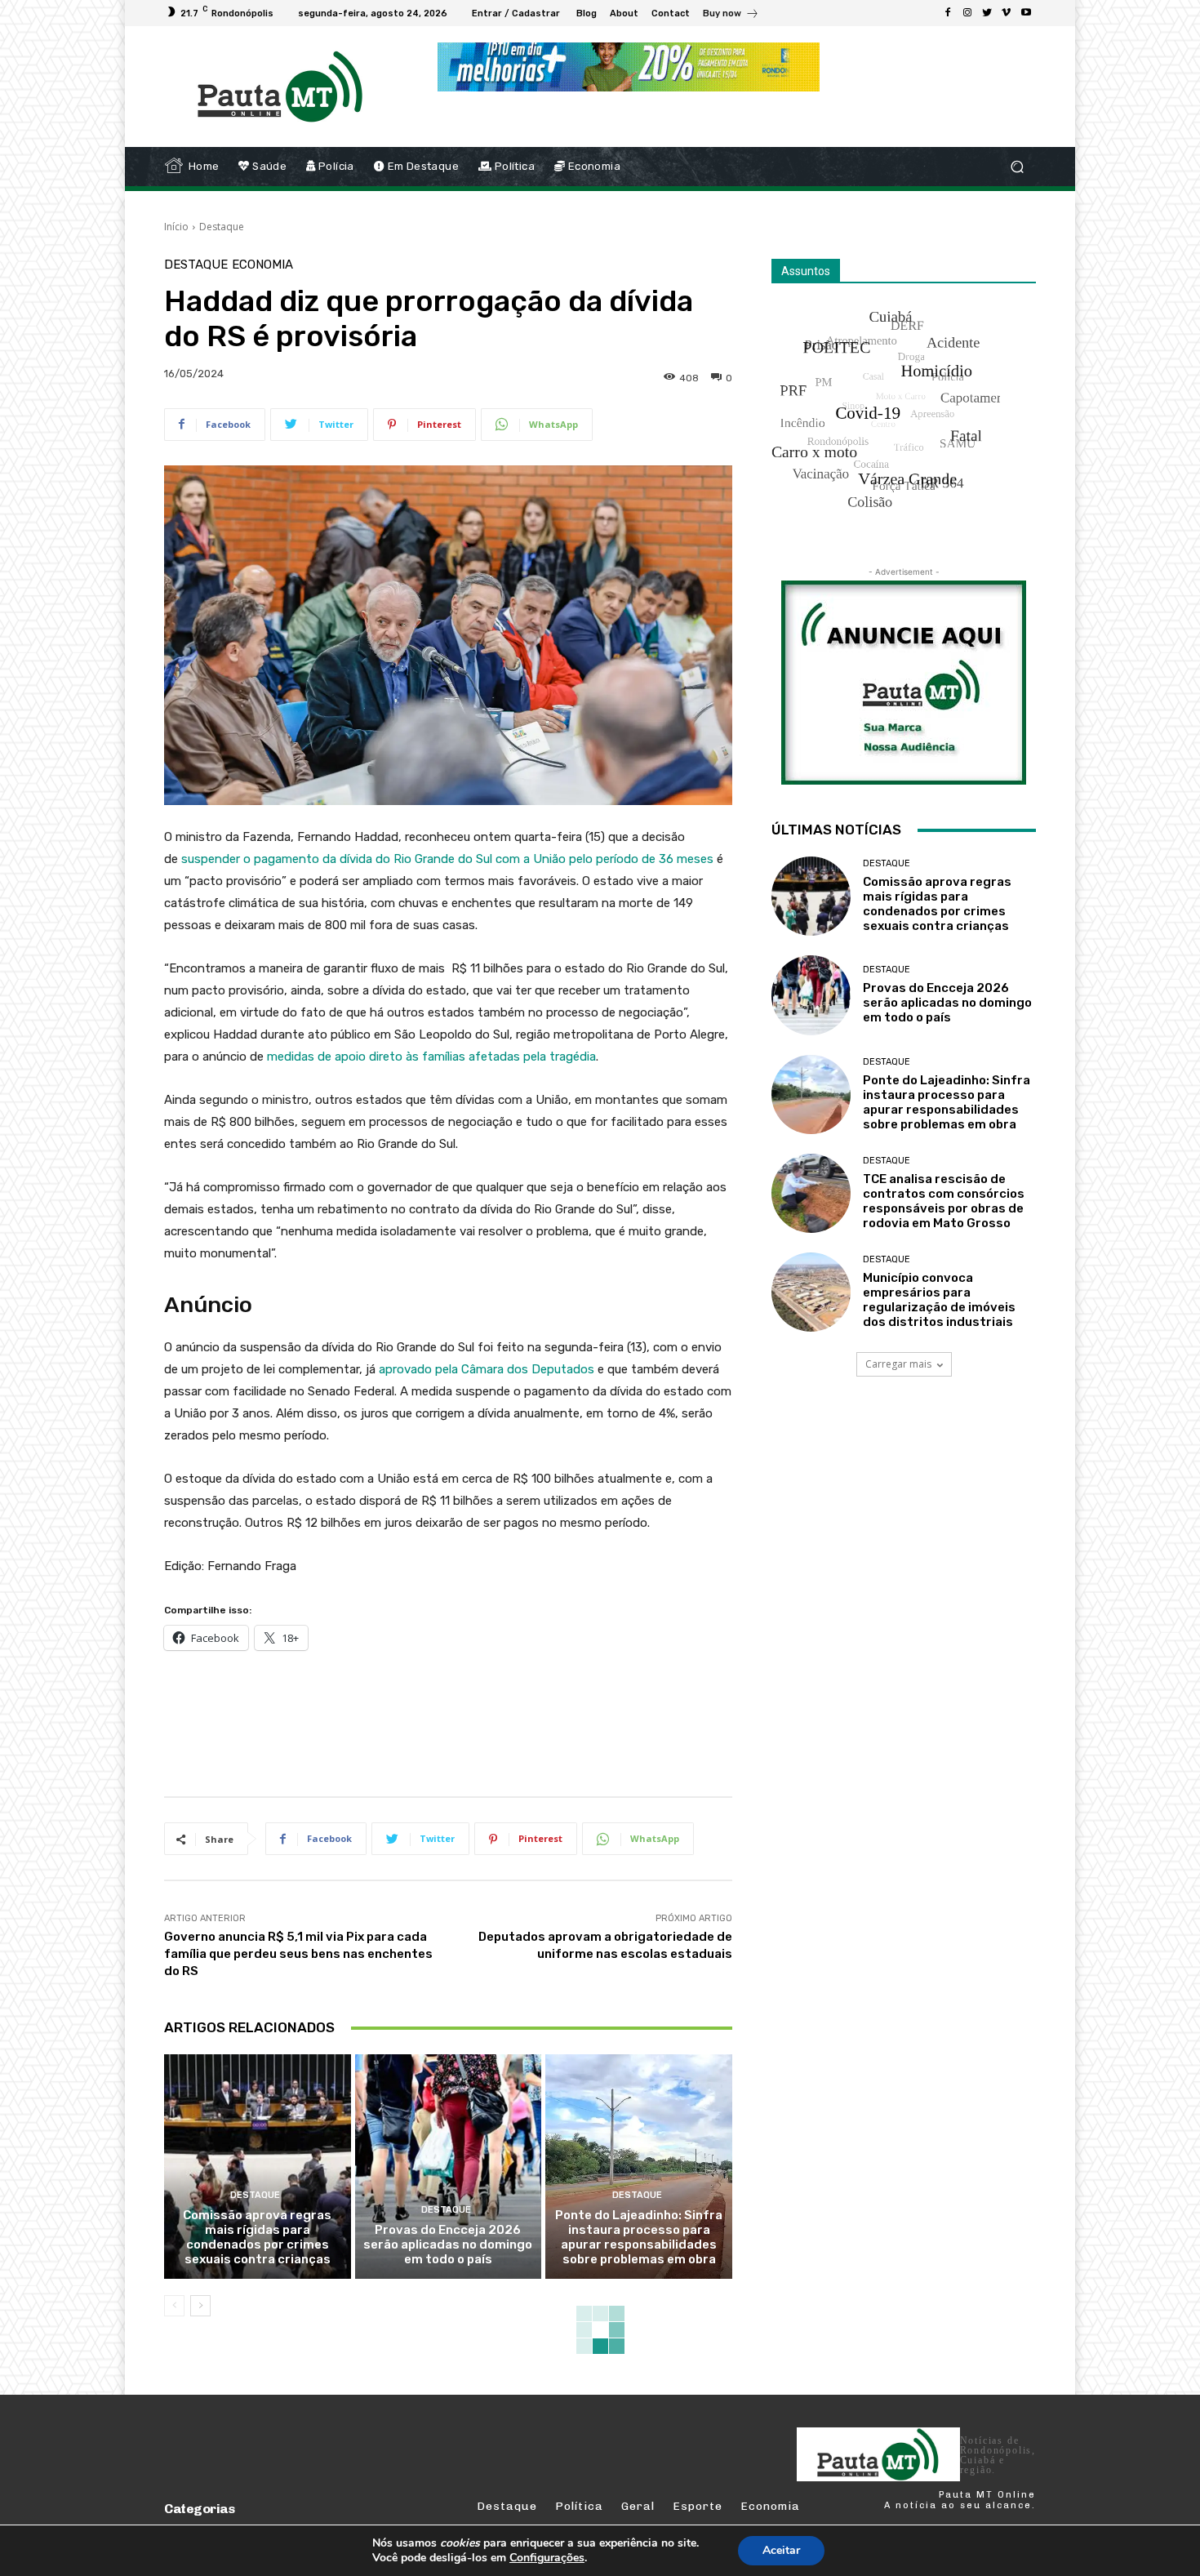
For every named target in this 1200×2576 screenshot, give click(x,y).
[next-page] (200, 2306)
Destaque (222, 227)
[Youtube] (1026, 13)
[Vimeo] (1007, 13)
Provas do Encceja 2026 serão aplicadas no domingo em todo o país (448, 2245)
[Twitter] (987, 13)
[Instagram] (967, 13)
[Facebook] (948, 13)
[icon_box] (731, 15)
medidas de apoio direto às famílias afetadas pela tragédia (431, 1057)
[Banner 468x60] (629, 67)
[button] (1017, 167)
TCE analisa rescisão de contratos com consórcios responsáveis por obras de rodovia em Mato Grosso (944, 1201)
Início (176, 227)
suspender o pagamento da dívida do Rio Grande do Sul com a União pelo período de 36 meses (447, 859)
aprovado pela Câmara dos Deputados (487, 1369)
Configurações (547, 2558)
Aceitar (781, 2550)
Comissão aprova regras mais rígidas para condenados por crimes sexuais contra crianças (257, 2237)
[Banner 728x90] (461, 1720)
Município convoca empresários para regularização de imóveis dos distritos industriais (939, 1300)
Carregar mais (898, 1364)
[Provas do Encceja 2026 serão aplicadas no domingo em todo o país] (449, 2166)
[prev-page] (174, 2306)
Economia (262, 265)
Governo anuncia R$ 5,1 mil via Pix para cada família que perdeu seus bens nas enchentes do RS (298, 1954)
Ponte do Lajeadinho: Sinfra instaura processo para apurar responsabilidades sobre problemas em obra (639, 2237)
